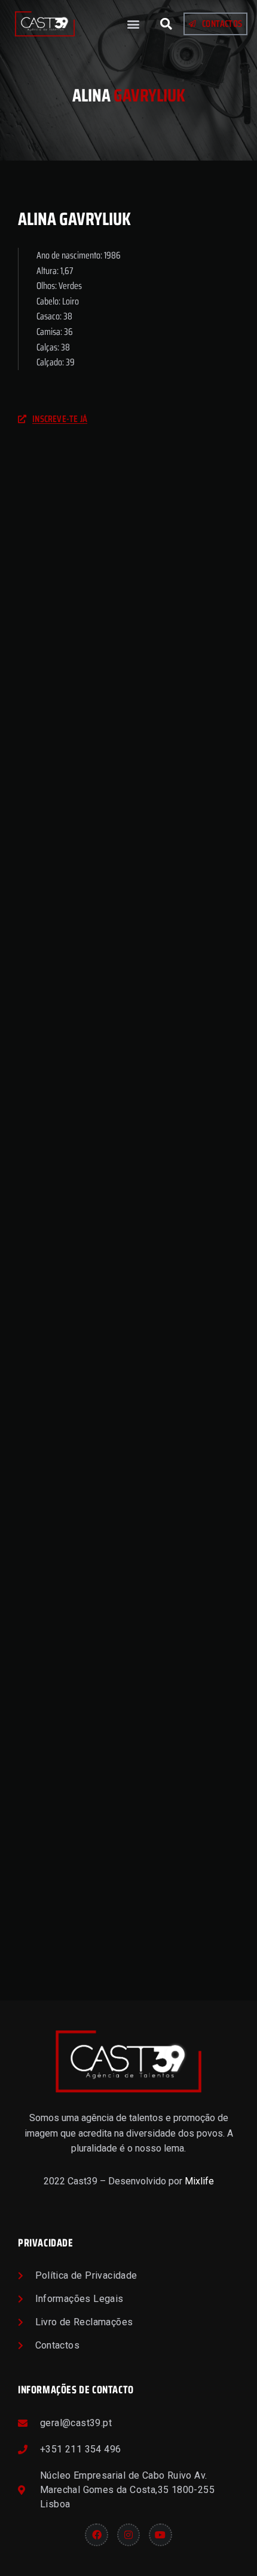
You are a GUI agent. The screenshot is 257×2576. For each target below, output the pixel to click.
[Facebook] (96, 2535)
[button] (134, 24)
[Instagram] (128, 2535)
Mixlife (199, 2181)
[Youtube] (160, 2535)
